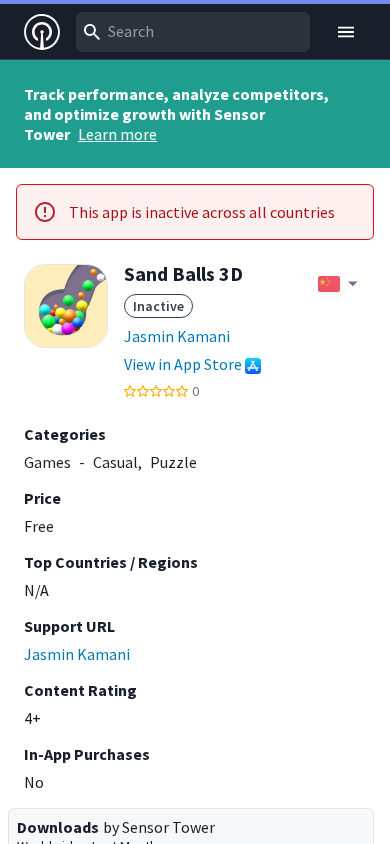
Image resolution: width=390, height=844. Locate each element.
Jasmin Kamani (177, 336)
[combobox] (193, 32)
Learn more (117, 134)
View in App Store (183, 364)
